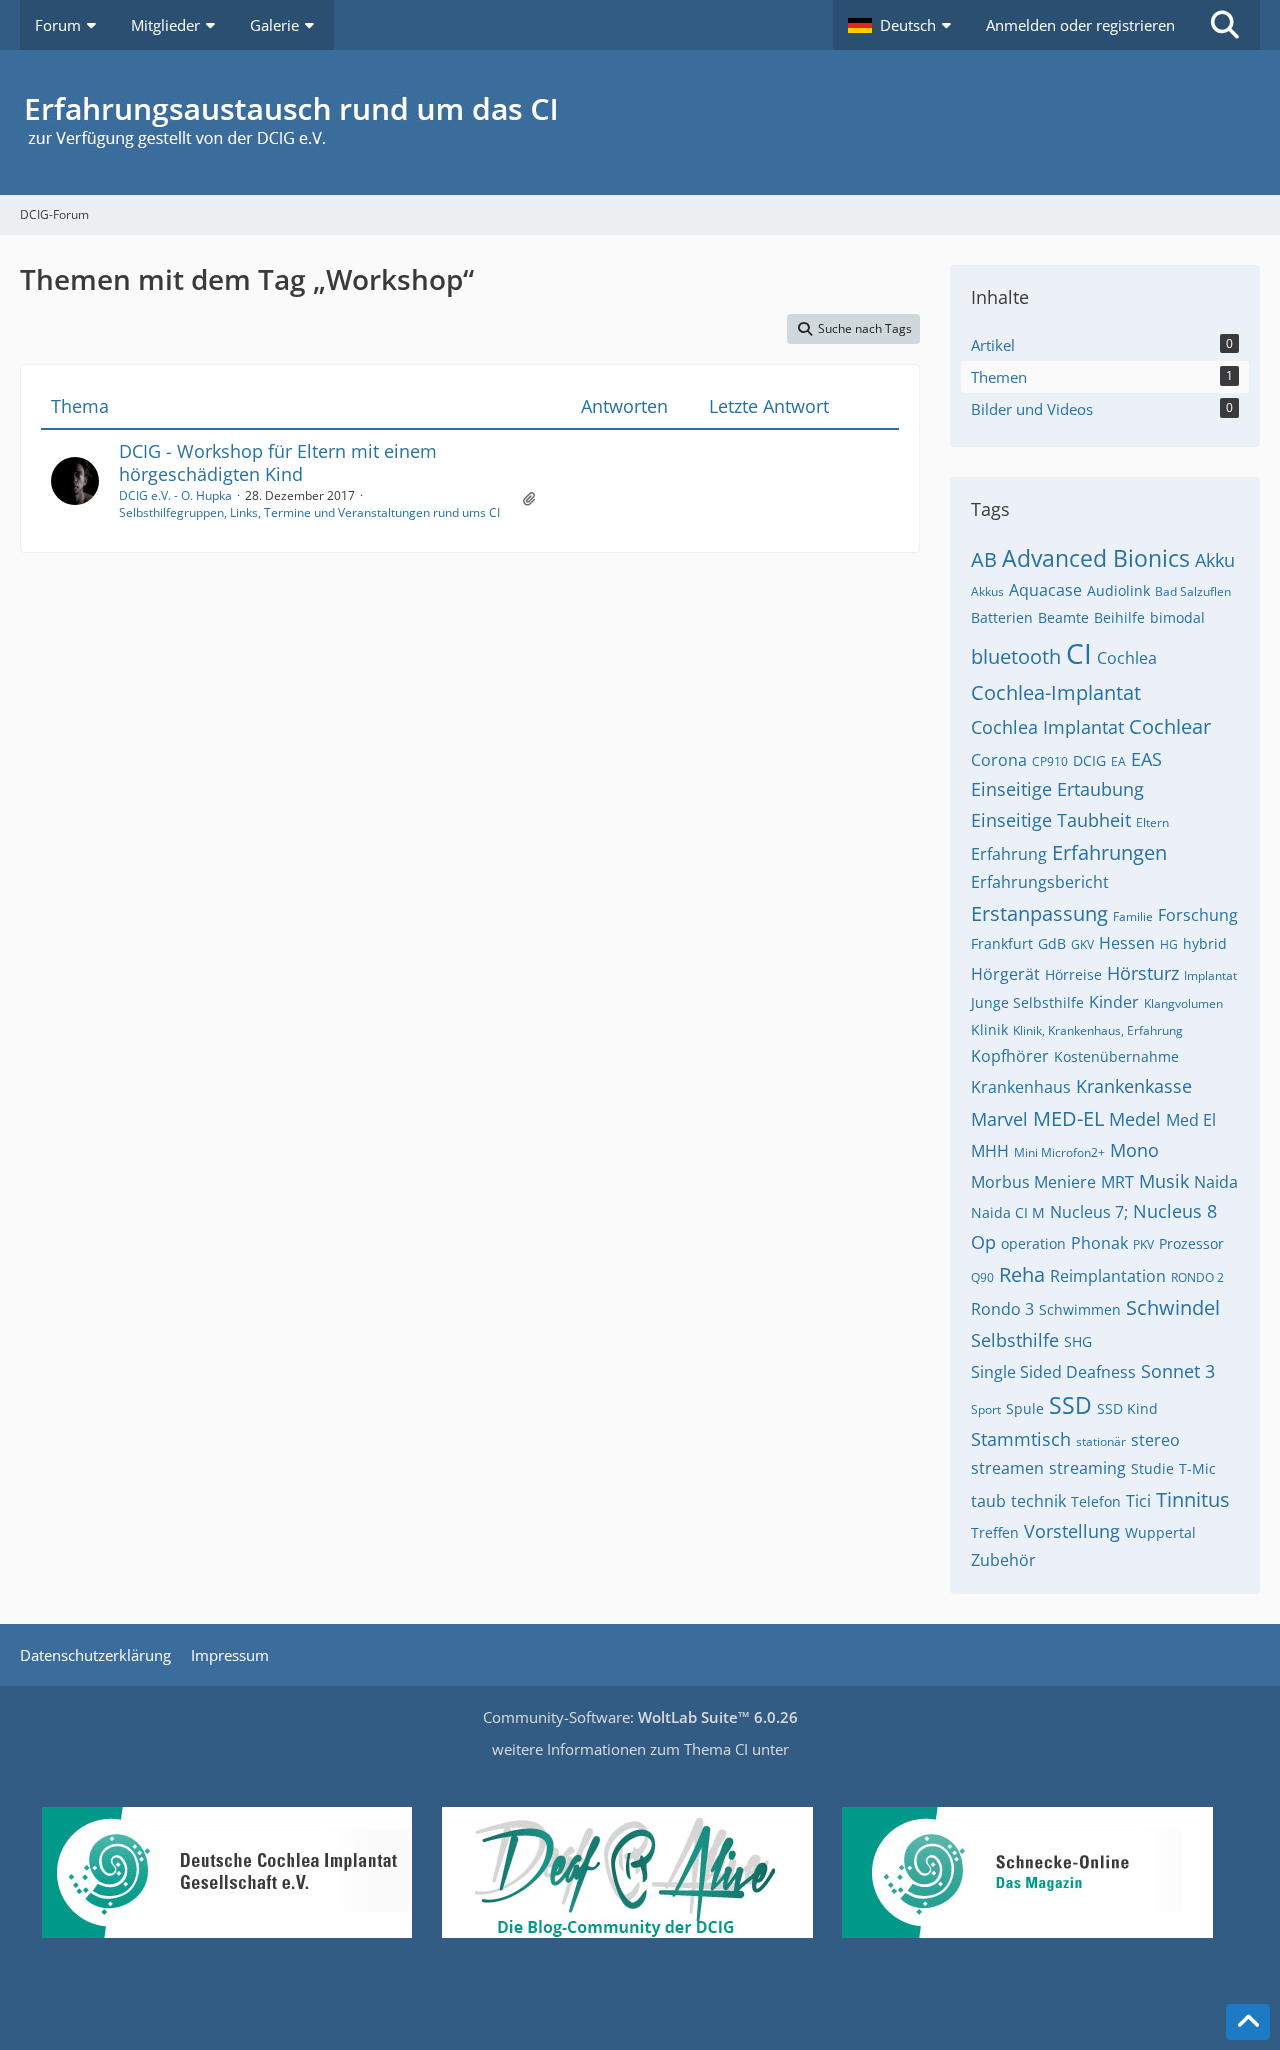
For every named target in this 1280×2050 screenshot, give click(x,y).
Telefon (1096, 1501)
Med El (1191, 1120)
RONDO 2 (1197, 1277)
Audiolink (1118, 590)
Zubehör (1003, 1560)
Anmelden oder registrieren (1080, 25)
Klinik (989, 1029)
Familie (1133, 916)
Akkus (987, 591)
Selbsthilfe (1015, 1340)
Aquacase (1045, 590)
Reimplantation (1108, 1276)
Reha (1022, 1274)
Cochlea (1127, 658)
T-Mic (1197, 1468)
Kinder (1114, 1002)
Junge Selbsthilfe (1027, 1002)
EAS (1146, 759)
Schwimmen (1080, 1309)
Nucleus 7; (1089, 1212)
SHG (1078, 1341)
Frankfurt (1002, 943)
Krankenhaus (1021, 1087)
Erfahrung (1009, 854)
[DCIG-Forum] (640, 122)
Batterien (1002, 617)
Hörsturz (1143, 973)
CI (1079, 653)
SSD (1070, 1405)
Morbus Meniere (1033, 1182)
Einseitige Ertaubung (1057, 789)
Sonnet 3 (1178, 1371)
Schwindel (1173, 1307)
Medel (1135, 1119)
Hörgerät (1005, 974)
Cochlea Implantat (1047, 727)
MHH (990, 1151)
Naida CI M (1008, 1212)
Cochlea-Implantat (1056, 692)
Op (983, 1242)
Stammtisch (1021, 1439)
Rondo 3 (1002, 1309)
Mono (1134, 1150)
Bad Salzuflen (1193, 591)
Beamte (1063, 617)
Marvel (999, 1119)
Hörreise (1073, 974)
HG (1169, 944)
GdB (1052, 943)
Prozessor (1191, 1243)
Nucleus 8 (1175, 1211)
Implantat (1210, 975)
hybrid (1205, 943)
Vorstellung (1072, 1531)
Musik (1164, 1181)
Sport (986, 1409)
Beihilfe (1119, 617)
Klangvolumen (1183, 1003)
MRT (1117, 1182)
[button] (902, 25)
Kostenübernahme (1116, 1056)
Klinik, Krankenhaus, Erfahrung (1098, 1030)
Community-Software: (640, 1717)
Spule (1025, 1408)
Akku (1215, 560)
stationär (1101, 1441)
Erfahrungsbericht (1040, 882)
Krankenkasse (1134, 1086)
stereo (1155, 1440)
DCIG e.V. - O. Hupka (175, 495)
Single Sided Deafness (1053, 1372)
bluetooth (1016, 656)
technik (1038, 1501)
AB (984, 559)
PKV (1143, 1244)
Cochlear (1170, 726)
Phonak (1099, 1243)
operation (1033, 1243)
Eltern (1152, 822)
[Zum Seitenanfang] (1248, 2022)
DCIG (1089, 760)
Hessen (1127, 943)
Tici (1138, 1501)
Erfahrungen (1109, 852)
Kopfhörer (1010, 1056)
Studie (1152, 1468)
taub (988, 1501)
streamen (1007, 1468)
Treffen (995, 1532)
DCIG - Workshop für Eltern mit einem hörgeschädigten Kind (278, 462)
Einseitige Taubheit (1051, 820)
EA (1118, 761)
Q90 (982, 1277)
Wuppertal (1160, 1532)
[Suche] (1225, 25)
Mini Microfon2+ (1059, 1152)
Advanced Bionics (1096, 558)
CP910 (1050, 761)
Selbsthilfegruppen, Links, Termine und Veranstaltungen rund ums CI (309, 512)
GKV (1082, 944)
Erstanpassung (1039, 913)
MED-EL (1068, 1118)
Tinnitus (1193, 1499)
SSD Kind (1127, 1408)
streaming (1087, 1468)
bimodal (1177, 617)
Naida (1216, 1182)
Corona (999, 760)
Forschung (1198, 915)
